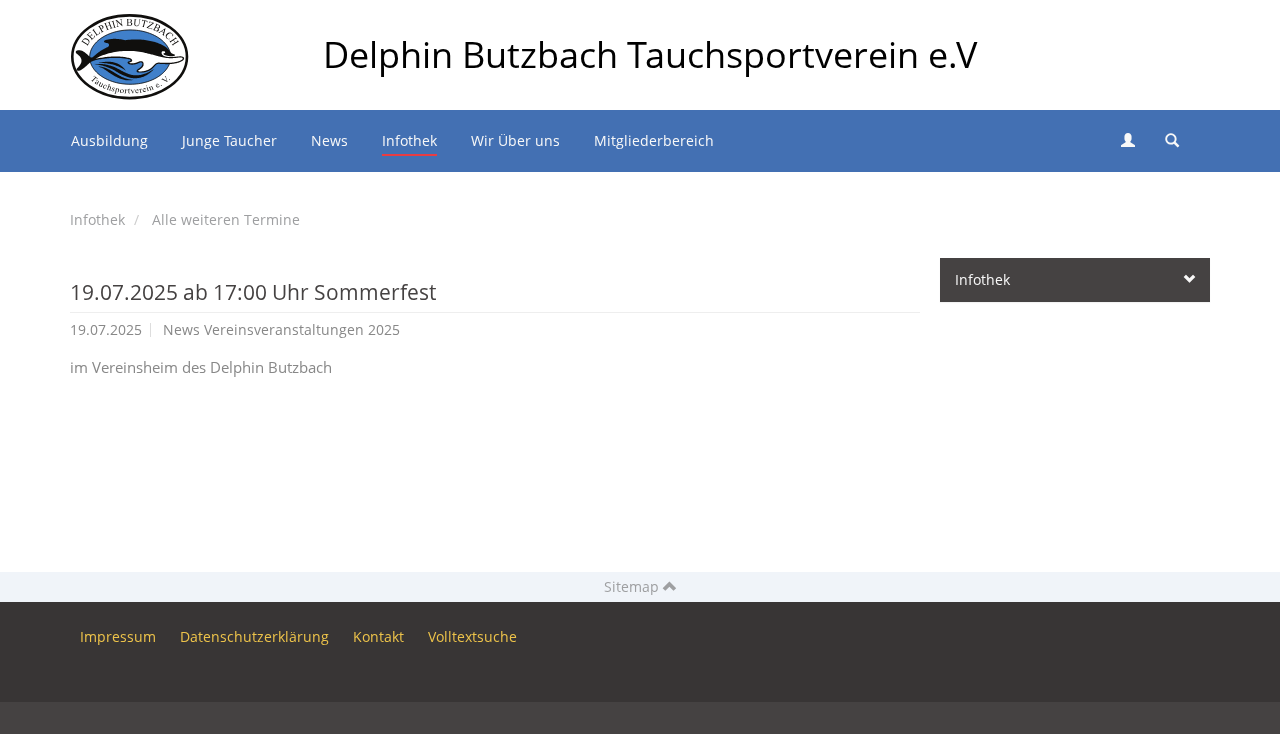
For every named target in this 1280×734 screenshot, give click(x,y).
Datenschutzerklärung (254, 636)
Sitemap (633, 586)
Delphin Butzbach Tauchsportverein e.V (650, 54)
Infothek (97, 219)
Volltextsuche (472, 636)
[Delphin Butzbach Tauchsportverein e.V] (130, 25)
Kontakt (378, 636)
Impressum (118, 636)
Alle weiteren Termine (226, 219)
